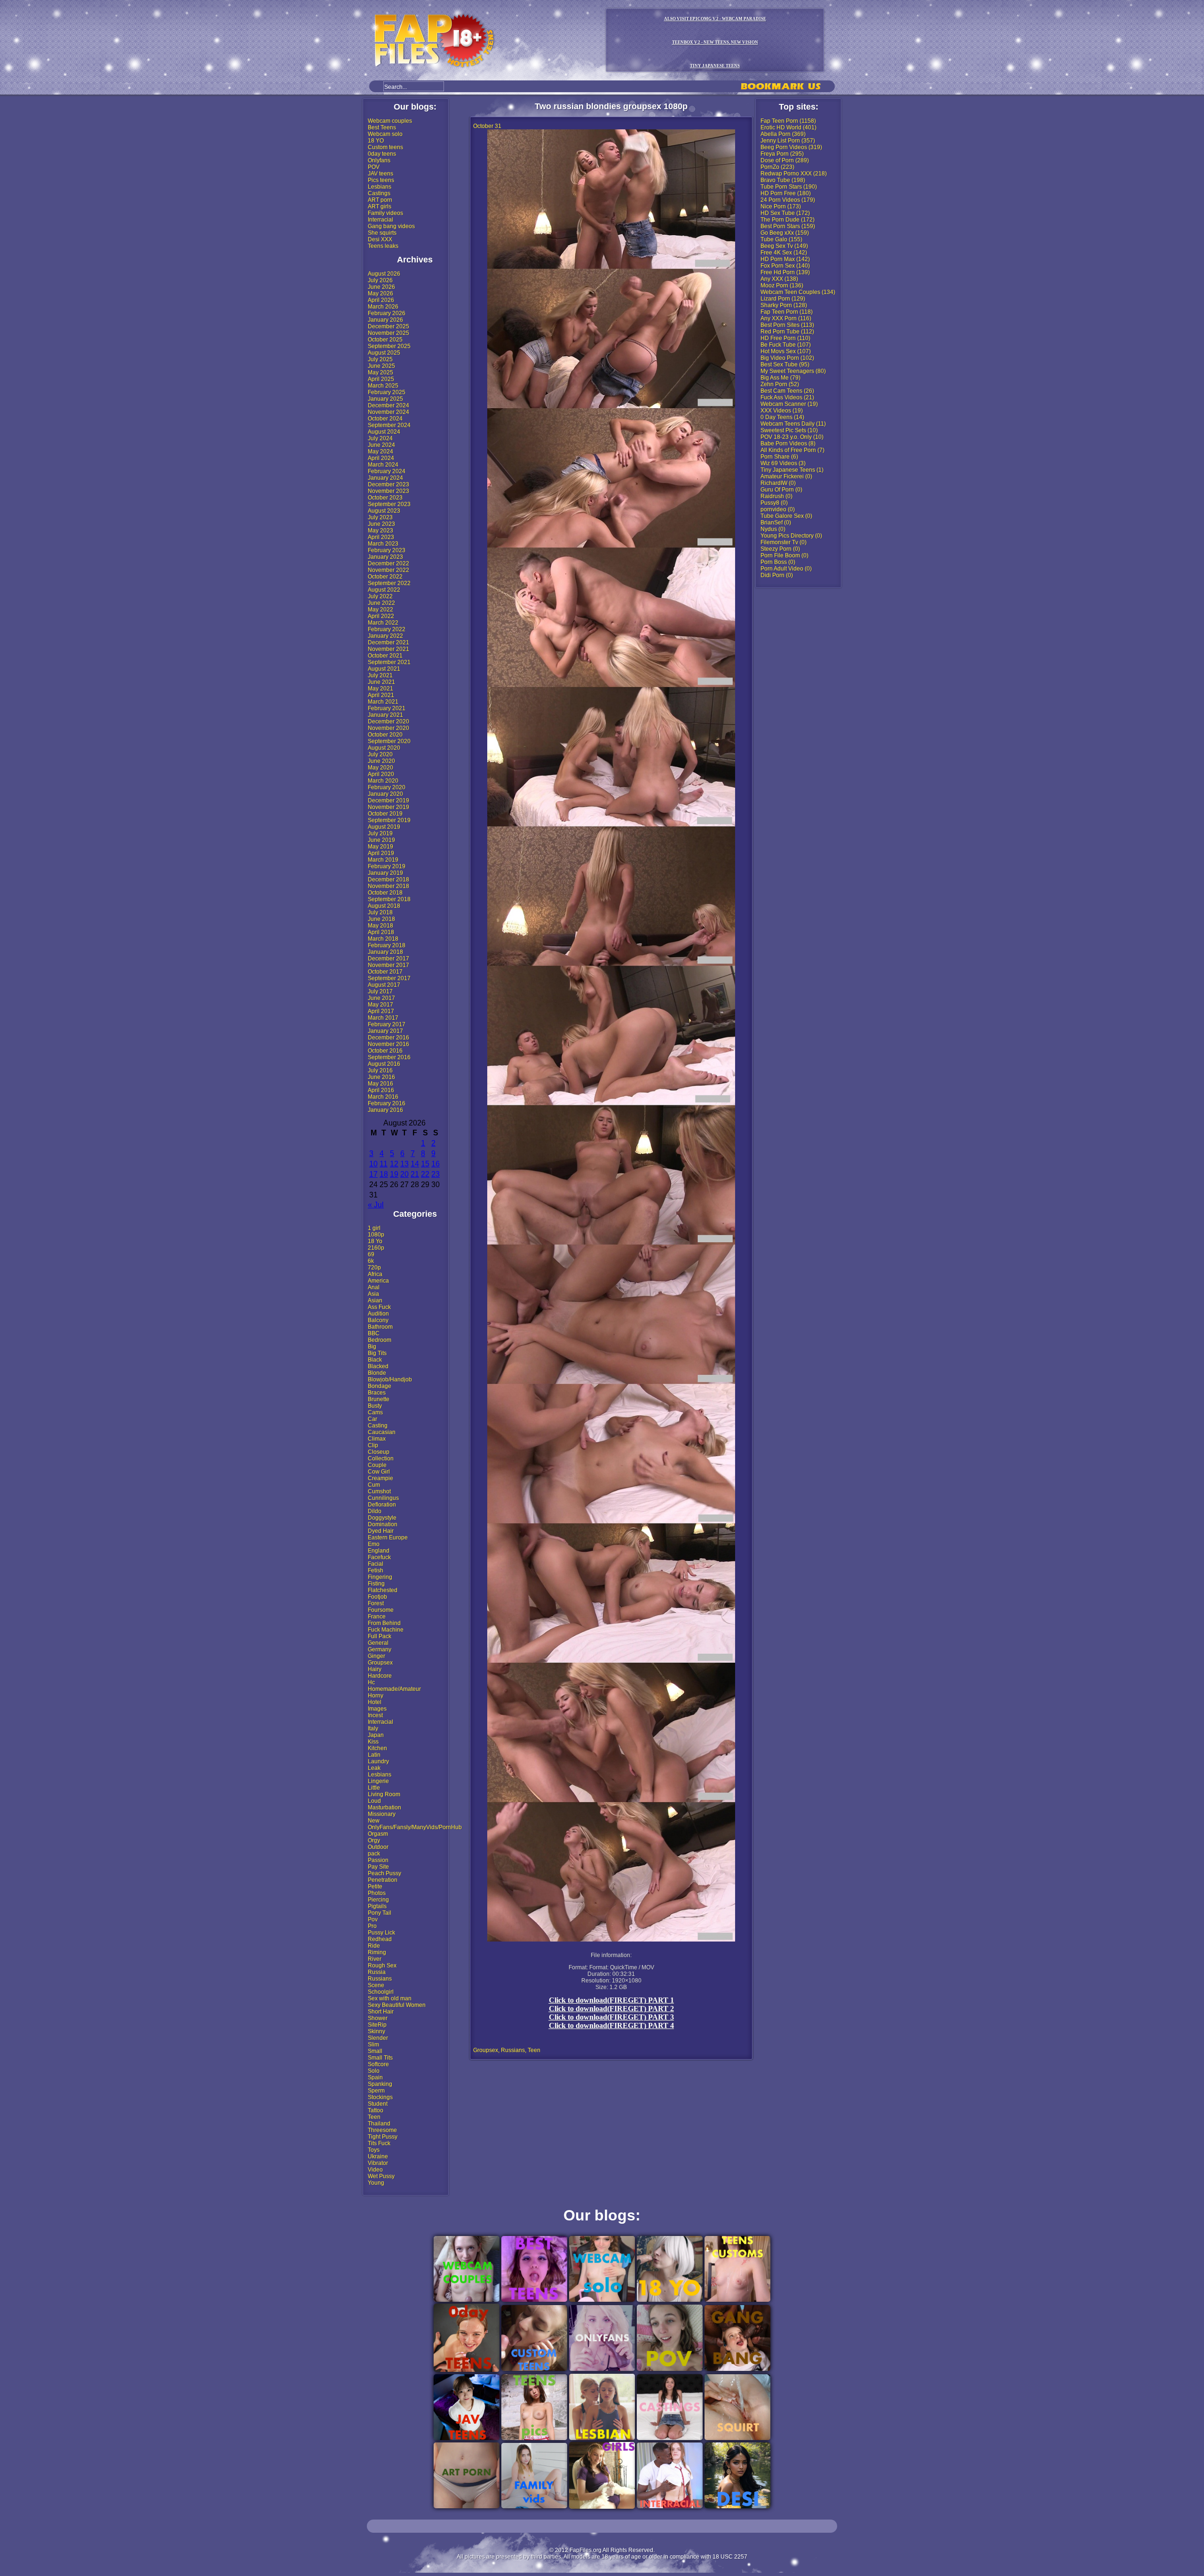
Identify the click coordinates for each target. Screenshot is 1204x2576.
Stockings (380, 2097)
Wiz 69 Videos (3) (783, 463)
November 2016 (388, 1044)
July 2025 (380, 359)
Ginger (376, 1656)
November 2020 (388, 728)
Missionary (382, 1814)
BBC (374, 1333)
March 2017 (383, 1018)
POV (374, 167)
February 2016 (387, 1103)
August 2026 (384, 274)
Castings (379, 193)
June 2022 (381, 603)
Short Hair (381, 2012)
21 (415, 1174)
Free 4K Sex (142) (784, 253)
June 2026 (381, 287)
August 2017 (384, 985)
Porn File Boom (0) (784, 555)
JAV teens (380, 174)
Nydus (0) (773, 529)
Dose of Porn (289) (785, 160)
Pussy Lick (381, 1933)
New (374, 1821)
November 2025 (388, 333)
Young (376, 2183)
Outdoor (378, 1847)
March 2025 (383, 386)
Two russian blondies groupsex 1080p (611, 106)
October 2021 (385, 656)
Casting (378, 1426)
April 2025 (381, 379)
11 (384, 1164)
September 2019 (389, 820)
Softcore (378, 2064)
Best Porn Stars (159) (788, 226)
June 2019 (381, 840)
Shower (378, 2018)
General (378, 1643)
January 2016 (385, 1110)
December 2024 (388, 405)
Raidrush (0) (776, 496)
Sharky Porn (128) (784, 305)
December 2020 (388, 721)
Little (374, 1788)
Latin (374, 1755)
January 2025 (385, 399)
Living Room (384, 1794)
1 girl (374, 1228)
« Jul (376, 1205)
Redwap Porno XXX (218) (794, 174)
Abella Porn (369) (783, 134)
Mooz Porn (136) (782, 285)
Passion (378, 1860)
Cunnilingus (383, 1498)
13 (404, 1164)
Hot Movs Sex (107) (786, 351)
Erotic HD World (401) (788, 127)
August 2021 (384, 669)
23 (436, 1174)
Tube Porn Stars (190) (789, 187)
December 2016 (388, 1038)
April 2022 (381, 616)
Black (375, 1360)
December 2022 (388, 563)
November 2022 (388, 570)
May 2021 (380, 689)
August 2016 (384, 1064)
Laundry (378, 1761)
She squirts (382, 233)
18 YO (376, 141)
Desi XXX (380, 239)
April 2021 (381, 695)
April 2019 (381, 853)
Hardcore (380, 1676)
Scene (376, 1985)
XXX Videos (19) (782, 411)
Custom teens (385, 147)
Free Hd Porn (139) (785, 272)
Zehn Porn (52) (780, 384)
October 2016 (385, 1051)
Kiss (373, 1742)
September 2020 (389, 741)
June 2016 (381, 1077)
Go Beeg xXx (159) (785, 233)
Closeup (379, 1452)
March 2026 (383, 307)
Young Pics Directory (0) (791, 536)
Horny (376, 1696)
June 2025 (381, 366)
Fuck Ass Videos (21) (787, 397)
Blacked (378, 1366)
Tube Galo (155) (781, 239)
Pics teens (381, 180)
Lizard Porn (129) (783, 299)
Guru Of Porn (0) (781, 490)
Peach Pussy (384, 1873)
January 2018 (385, 952)
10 (373, 1164)
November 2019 (388, 807)
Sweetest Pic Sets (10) (789, 430)
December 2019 (388, 801)
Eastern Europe (388, 1538)
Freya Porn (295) (782, 154)
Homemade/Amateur (394, 1689)
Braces (377, 1393)
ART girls (380, 206)
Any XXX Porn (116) (786, 318)
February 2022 (387, 629)
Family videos (385, 213)
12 (394, 1164)
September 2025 (389, 346)
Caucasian (382, 1432)
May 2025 (380, 373)
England (379, 1551)
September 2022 (389, 583)
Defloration (382, 1505)
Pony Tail (380, 1913)
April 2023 (381, 537)
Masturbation (384, 1807)
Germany (380, 1649)
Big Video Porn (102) (787, 358)
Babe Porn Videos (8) (788, 444)
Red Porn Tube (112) (787, 332)
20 (404, 1174)
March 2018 (383, 939)
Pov (373, 1919)
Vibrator (378, 2163)
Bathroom (380, 1327)
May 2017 (380, 1005)
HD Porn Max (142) (785, 259)
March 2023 (383, 544)
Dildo (375, 1511)
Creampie (380, 1478)
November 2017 (388, 965)
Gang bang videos (391, 226)
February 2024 (387, 471)
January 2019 (385, 873)
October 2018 (385, 893)
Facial (376, 1564)
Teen (374, 2117)
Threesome (382, 2130)
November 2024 (388, 412)
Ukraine (378, 2156)
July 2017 (380, 991)
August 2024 (384, 432)
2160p (376, 1248)
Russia (377, 1972)
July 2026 (380, 280)
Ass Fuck (379, 1307)
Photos (377, 1893)
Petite (375, 1886)
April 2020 (381, 774)
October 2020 (385, 735)
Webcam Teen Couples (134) (798, 292)
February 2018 (387, 945)
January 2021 (385, 715)
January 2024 (385, 478)
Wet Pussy (381, 2176)
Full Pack (380, 1636)
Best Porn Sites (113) (787, 325)
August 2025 (384, 353)
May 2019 (380, 847)
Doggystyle (382, 1518)
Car (372, 1419)
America (378, 1281)
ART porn (380, 200)
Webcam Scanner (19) (789, 404)
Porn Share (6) (779, 457)
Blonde (377, 1373)
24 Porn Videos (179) (788, 200)
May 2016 (380, 1084)
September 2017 (389, 978)
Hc (371, 1682)
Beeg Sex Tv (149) (784, 246)
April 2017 (381, 1011)
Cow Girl (379, 1472)
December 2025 (388, 326)
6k (371, 1261)
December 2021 (388, 642)
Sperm (376, 2091)
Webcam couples (390, 121)
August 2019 (384, 827)
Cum (374, 1485)
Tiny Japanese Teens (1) (792, 470)
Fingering (380, 1577)
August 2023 (384, 511)
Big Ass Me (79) (780, 378)
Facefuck (379, 1557)
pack (374, 1854)
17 (373, 1174)
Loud (374, 1801)
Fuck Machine (386, 1630)
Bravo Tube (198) (783, 180)
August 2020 (384, 748)
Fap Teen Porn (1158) (788, 121)
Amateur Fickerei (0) (786, 476)
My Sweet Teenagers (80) (793, 371)
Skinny (376, 2031)
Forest (376, 1603)
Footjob (377, 1597)
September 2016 (389, 1057)
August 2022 (384, 590)
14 (415, 1164)
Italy (373, 1728)
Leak (374, 1768)
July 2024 (380, 438)
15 (425, 1164)
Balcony (378, 1320)
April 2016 (381, 1090)
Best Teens (382, 127)
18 (384, 1174)
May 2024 (380, 452)
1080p (376, 1235)
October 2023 (385, 498)
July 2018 (380, 912)
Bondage (380, 1386)
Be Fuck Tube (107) (786, 345)
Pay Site (378, 1867)
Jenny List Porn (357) (788, 141)
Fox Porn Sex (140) (785, 266)
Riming (377, 1952)
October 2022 (385, 577)
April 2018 (381, 932)
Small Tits (380, 2058)
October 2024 (385, 419)
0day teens (382, 154)
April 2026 (381, 300)
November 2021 (388, 649)
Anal (374, 1287)
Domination (383, 1524)
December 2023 (388, 484)
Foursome (381, 1610)
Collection (381, 1458)
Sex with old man (390, 1998)
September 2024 (389, 425)
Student (378, 2104)
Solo (374, 2071)
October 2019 (385, 814)
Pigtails (377, 1906)
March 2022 (383, 623)
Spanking (380, 2084)
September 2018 (389, 899)
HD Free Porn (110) (785, 338)
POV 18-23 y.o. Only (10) (792, 437)
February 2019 (387, 866)
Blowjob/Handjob (390, 1379)
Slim (373, 2045)
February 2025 (387, 392)
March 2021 (383, 702)
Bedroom (380, 1340)
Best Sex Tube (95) (785, 365)
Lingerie (378, 1781)
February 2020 (387, 787)
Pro (372, 1926)
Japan (376, 1735)
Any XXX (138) (779, 279)
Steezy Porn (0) (780, 549)
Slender (378, 2038)
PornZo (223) (777, 167)
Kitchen (377, 1748)
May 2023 (380, 531)
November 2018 (388, 886)
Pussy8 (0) (774, 503)
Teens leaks (383, 246)
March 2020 (383, 781)
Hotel (375, 1702)
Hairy (375, 1669)
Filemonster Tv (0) (784, 542)
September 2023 (389, 504)
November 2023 (388, 491)
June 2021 (381, 682)
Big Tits (377, 1353)
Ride (374, 1946)
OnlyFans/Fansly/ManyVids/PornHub (415, 1827)
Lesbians (380, 187)
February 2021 (387, 708)
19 (394, 1174)
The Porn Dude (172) (788, 220)
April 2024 (381, 458)
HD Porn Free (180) (786, 193)
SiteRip (377, 2025)
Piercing (378, 1900)
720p (374, 1268)
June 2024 (381, 445)
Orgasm (378, 1834)
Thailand (379, 2124)
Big (372, 1347)
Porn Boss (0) (778, 562)
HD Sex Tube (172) (785, 213)
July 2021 (380, 675)
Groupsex (380, 1663)
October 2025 (385, 340)
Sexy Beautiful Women (397, 2005)
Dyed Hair (381, 1531)
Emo (374, 1544)
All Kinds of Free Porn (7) (792, 450)
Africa (375, 1274)
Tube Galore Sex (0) (786, 516)
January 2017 (385, 1031)
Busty (375, 1406)
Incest (375, 1715)
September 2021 (389, 662)
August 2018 (384, 906)
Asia (373, 1294)
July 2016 (380, 1070)
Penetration (383, 1880)
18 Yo (375, 1241)
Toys (374, 2150)
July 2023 (380, 517)
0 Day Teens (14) (782, 417)
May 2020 (380, 768)
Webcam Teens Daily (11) (793, 424)
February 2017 (387, 1024)
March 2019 (383, 860)
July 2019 (380, 833)
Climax (377, 1439)
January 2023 (385, 557)
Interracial (380, 220)
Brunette (379, 1399)
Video (375, 2170)
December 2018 (388, 880)
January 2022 (385, 636)
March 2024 (383, 465)
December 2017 (388, 959)
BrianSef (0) (776, 523)
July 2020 (380, 754)
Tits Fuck (379, 2143)
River (375, 1959)
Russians (380, 1979)
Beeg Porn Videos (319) (791, 147)
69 (371, 1254)
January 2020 (385, 794)
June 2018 (381, 919)
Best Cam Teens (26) (787, 391)
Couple (377, 1465)
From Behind (384, 1623)
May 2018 (380, 926)
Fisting (376, 1584)
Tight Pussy (383, 2137)
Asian (375, 1300)
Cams (375, 1412)
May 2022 (380, 610)
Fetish (376, 1570)
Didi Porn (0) (777, 575)
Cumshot (379, 1491)
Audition (378, 1314)
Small (375, 2051)
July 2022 (380, 596)
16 (436, 1164)
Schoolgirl (381, 1992)
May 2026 (380, 293)
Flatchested (383, 1590)
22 (425, 1174)
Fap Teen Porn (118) (787, 312)
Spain (375, 2077)
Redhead (380, 1939)
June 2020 (381, 761)
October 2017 (385, 972)
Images (377, 1709)
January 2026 (385, 320)
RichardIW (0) (778, 483)
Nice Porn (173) (781, 206)
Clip (373, 1445)
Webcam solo (385, 134)
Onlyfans (379, 160)
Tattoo (376, 2110)
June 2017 (381, 998)
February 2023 (387, 550)
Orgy (374, 1840)
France (377, 1617)
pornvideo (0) (778, 509)
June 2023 (381, 524)
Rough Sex (382, 1966)
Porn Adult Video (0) (786, 569)
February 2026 (387, 313)
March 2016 (383, 1097)
